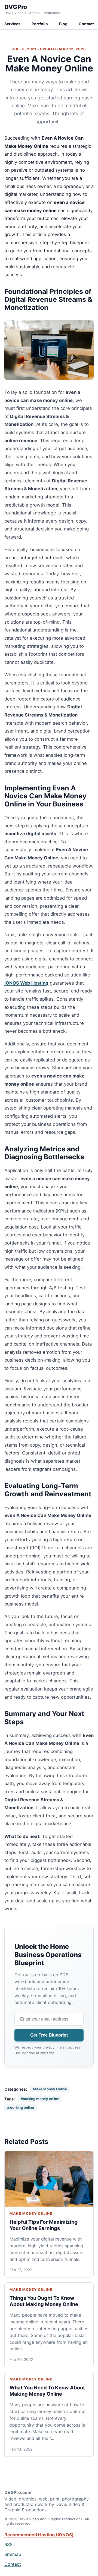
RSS (8, 2544)
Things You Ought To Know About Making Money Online (44, 2301)
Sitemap (13, 2554)
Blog (63, 24)
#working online (21, 2107)
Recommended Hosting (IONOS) (39, 2535)
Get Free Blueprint (49, 2035)
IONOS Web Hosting (26, 983)
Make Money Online (50, 2089)
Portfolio (40, 24)
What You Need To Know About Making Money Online (47, 2391)
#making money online (40, 2099)
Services (12, 24)
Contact (86, 24)
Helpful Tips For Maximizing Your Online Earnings (44, 2225)
